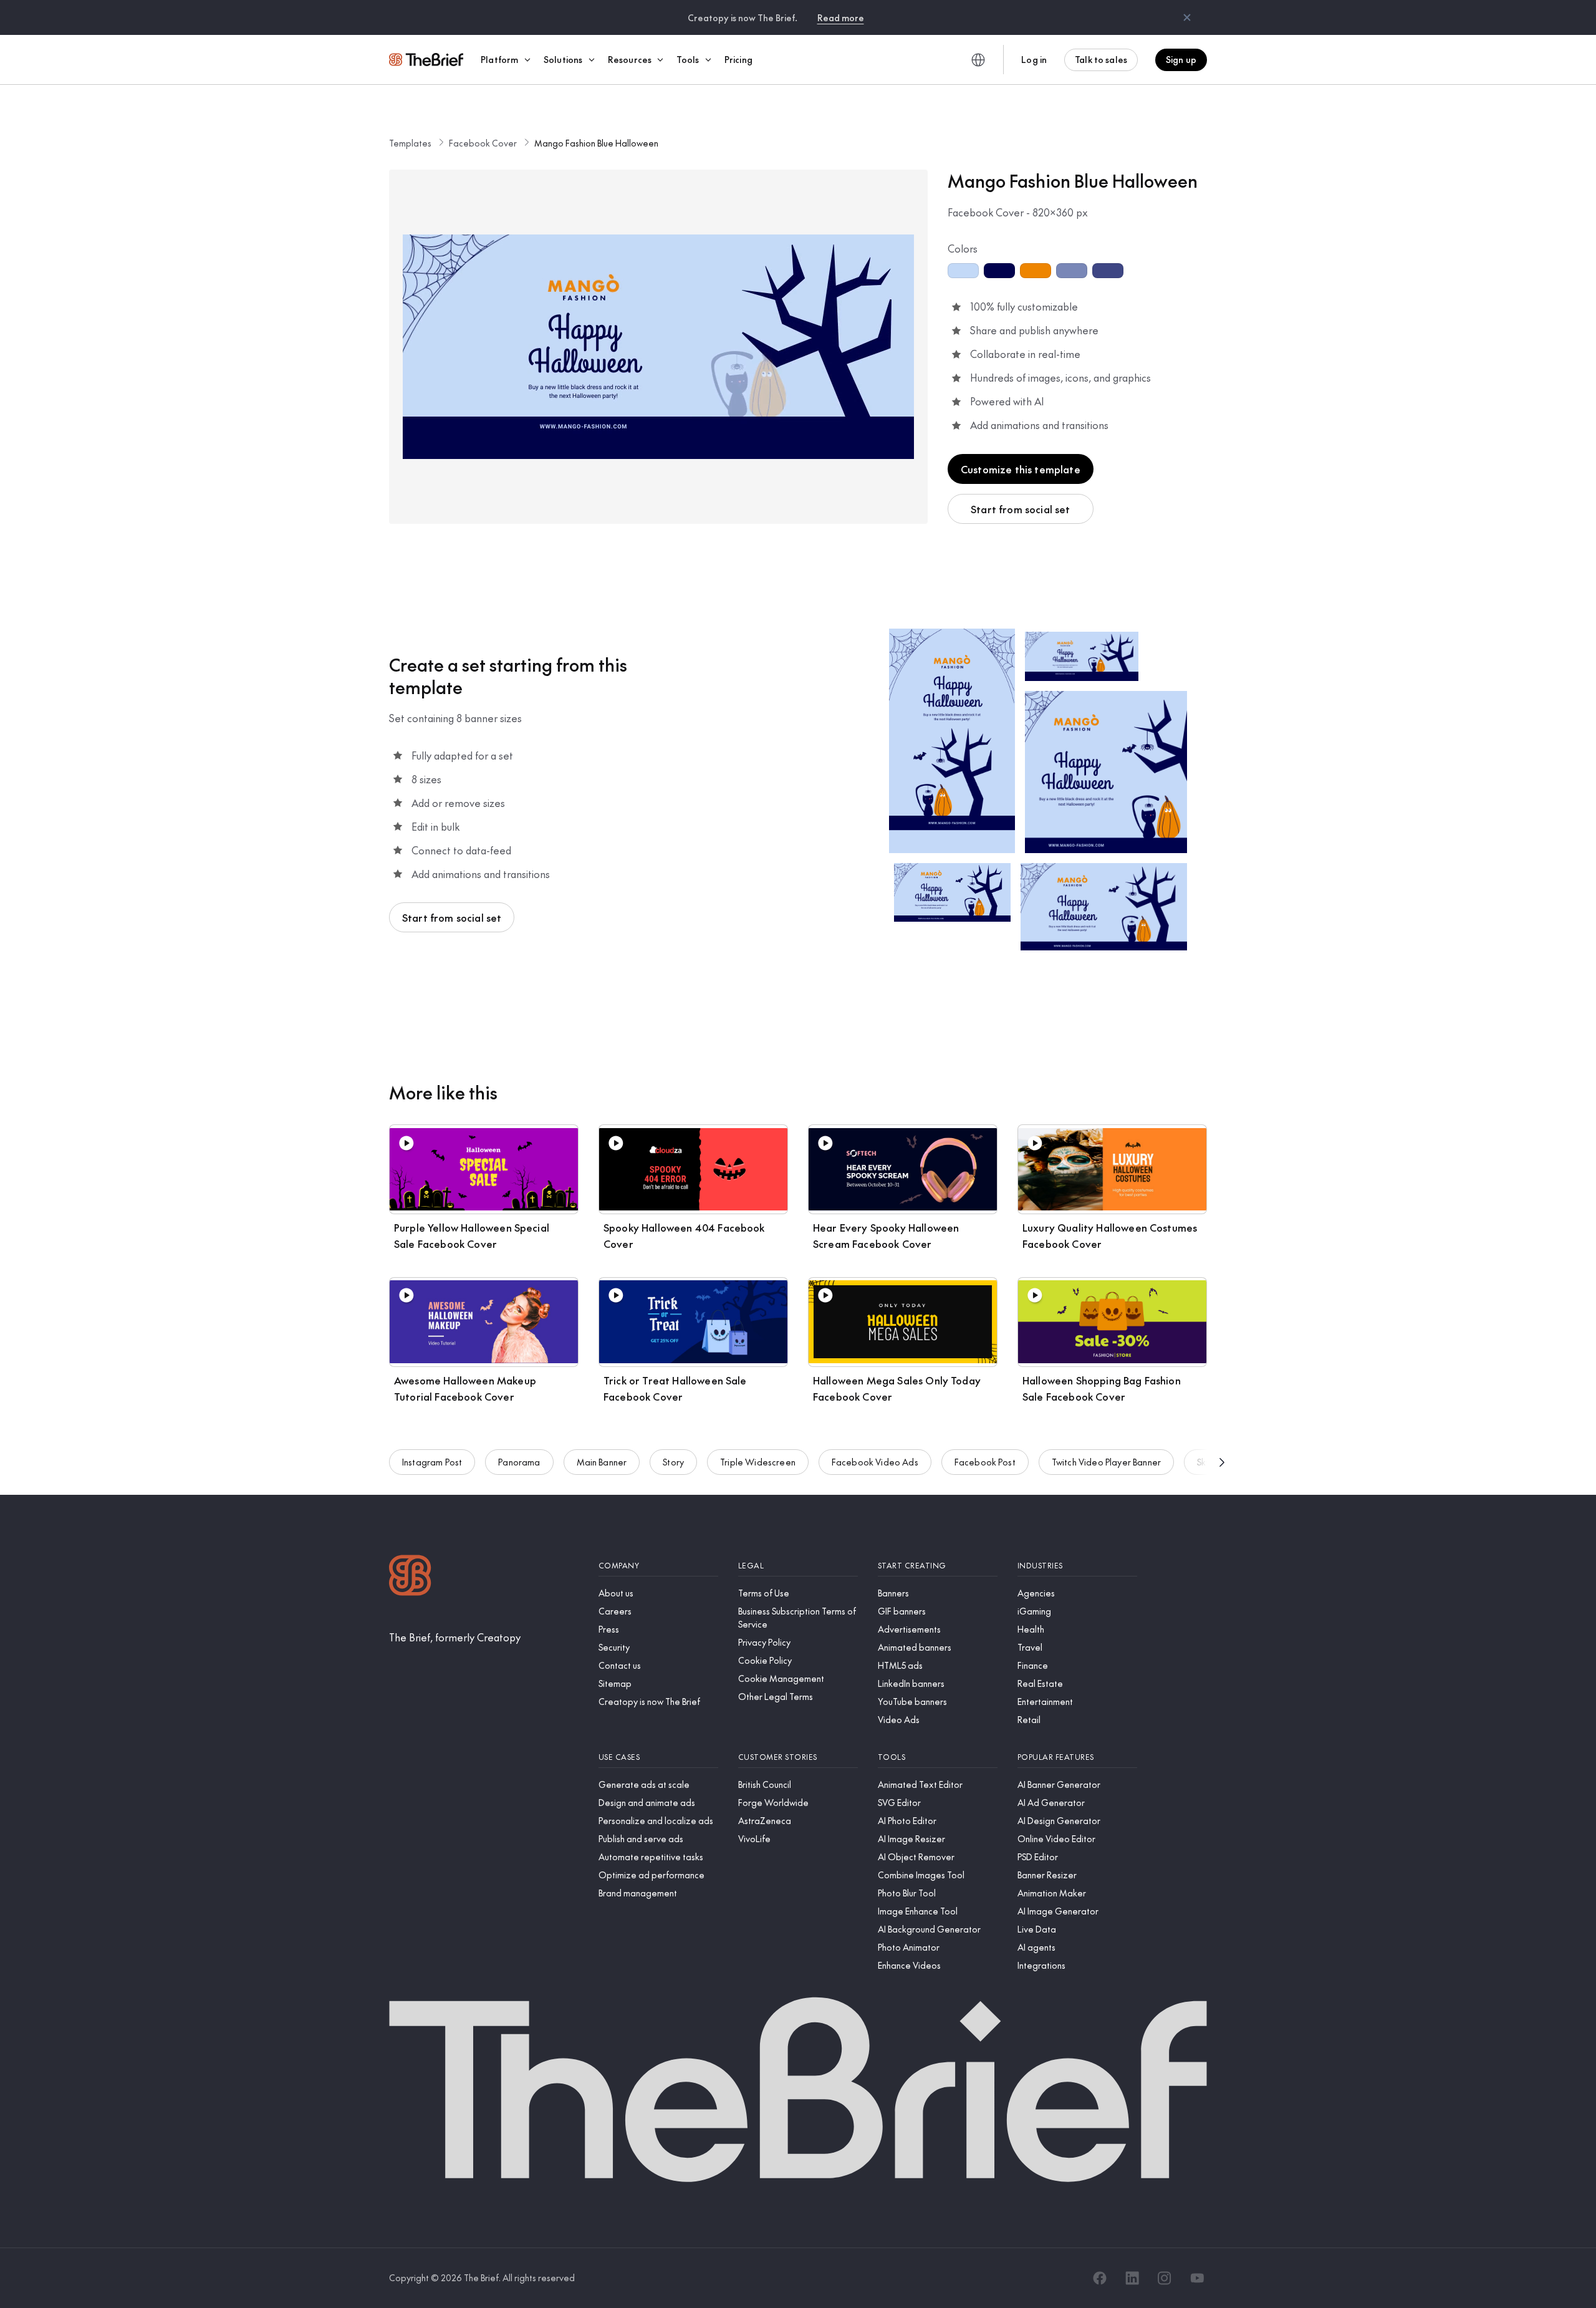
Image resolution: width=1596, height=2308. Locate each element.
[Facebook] (1100, 2278)
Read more (841, 17)
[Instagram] (1165, 2278)
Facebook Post (985, 1462)
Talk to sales (1101, 59)
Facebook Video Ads (875, 1462)
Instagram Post (432, 1462)
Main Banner (602, 1462)
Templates (410, 143)
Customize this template (1021, 469)
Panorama (519, 1462)
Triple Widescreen (758, 1462)
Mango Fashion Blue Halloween (596, 143)
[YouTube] (1197, 2278)
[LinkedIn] (1132, 2278)
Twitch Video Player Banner (1106, 1462)
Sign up (1181, 59)
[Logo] (410, 1577)
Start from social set (1020, 509)
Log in (1034, 59)
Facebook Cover (483, 143)
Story (673, 1462)
